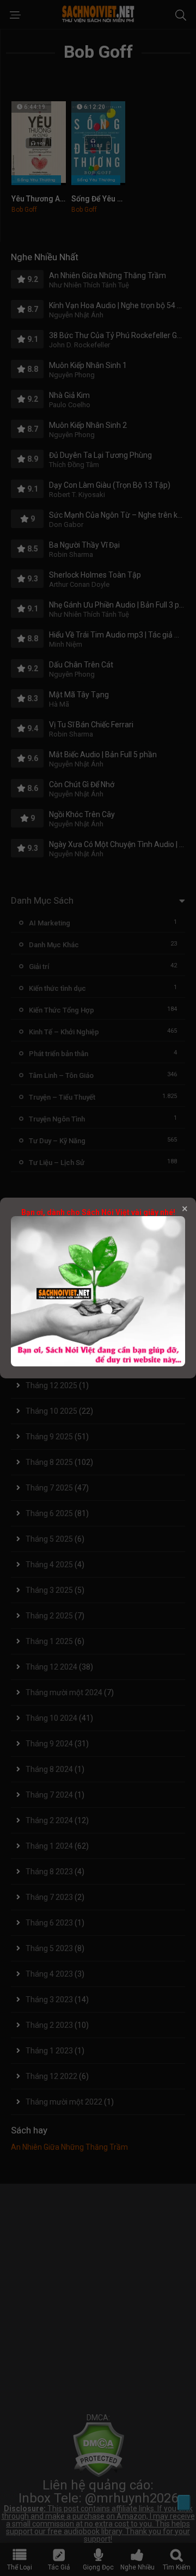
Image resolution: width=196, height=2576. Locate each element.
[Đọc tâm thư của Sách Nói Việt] (98, 1364)
